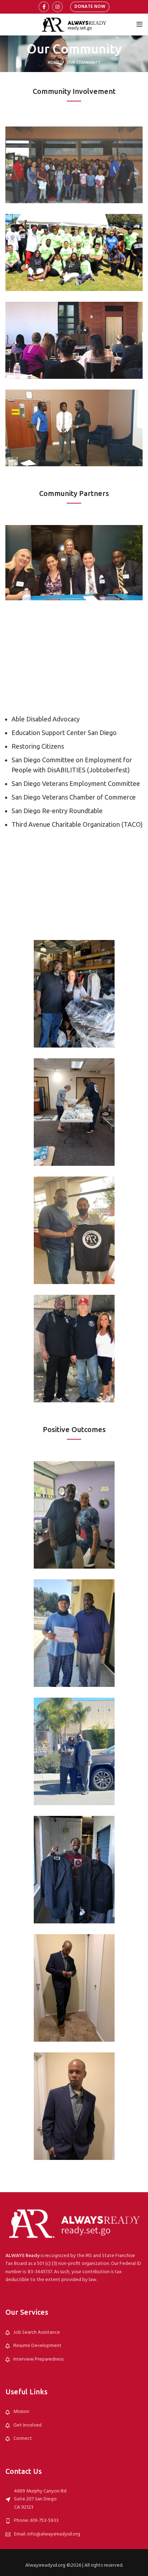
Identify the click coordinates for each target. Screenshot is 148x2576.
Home (54, 63)
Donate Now (90, 7)
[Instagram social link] (57, 7)
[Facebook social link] (44, 7)
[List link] (74, 2333)
